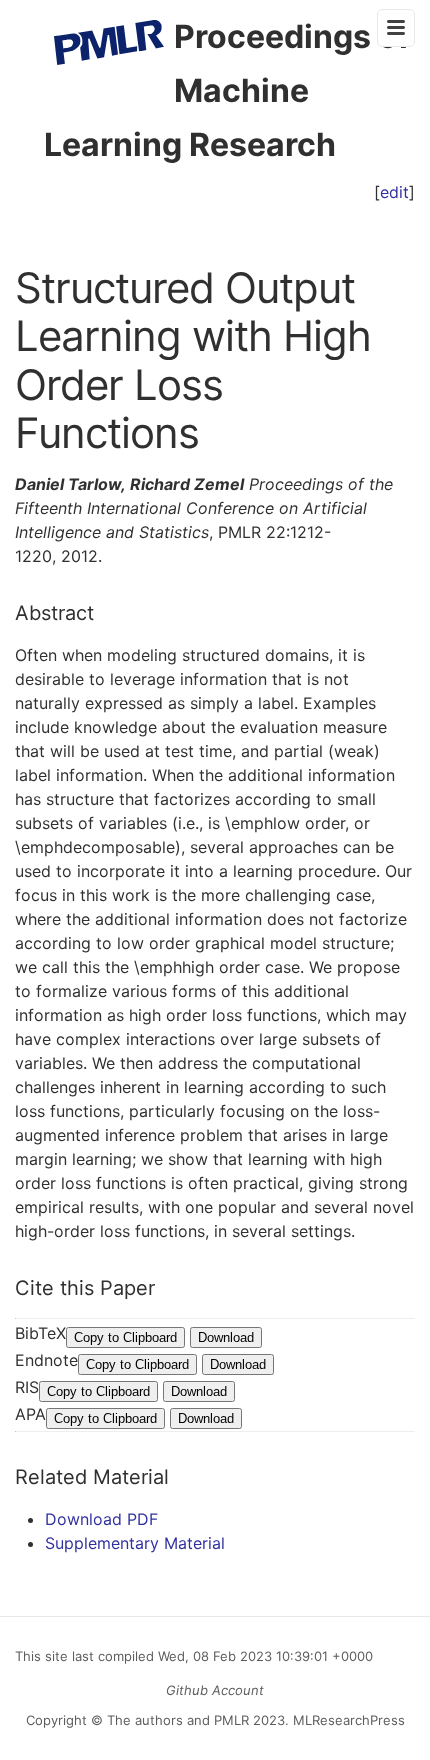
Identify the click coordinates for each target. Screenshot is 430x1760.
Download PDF (101, 1519)
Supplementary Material (135, 1543)
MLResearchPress (347, 1720)
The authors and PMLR (178, 1720)
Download (226, 1337)
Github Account (215, 1690)
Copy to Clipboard (125, 1337)
